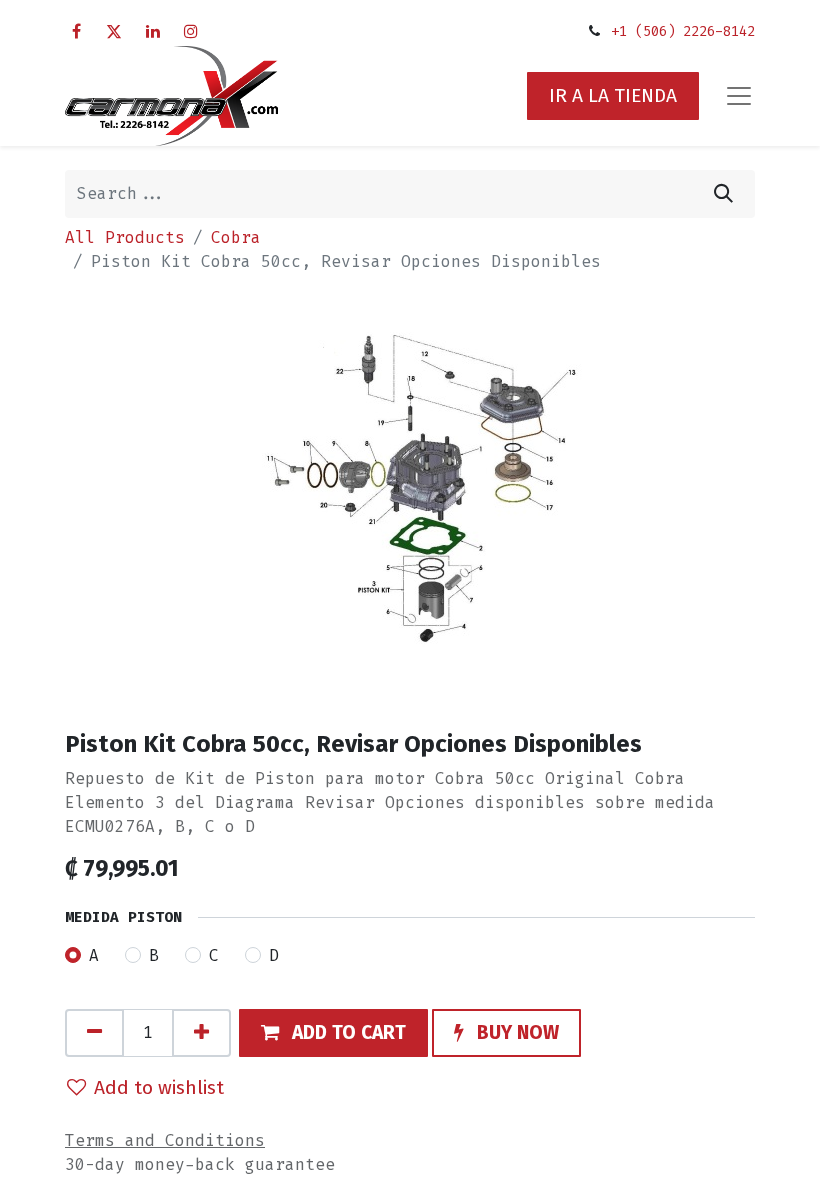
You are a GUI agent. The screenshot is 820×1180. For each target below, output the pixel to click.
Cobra (236, 237)
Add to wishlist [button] (159, 1087)
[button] (333, 1033)
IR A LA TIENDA (613, 95)
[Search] (723, 194)
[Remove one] (94, 1033)
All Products (125, 237)
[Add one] (201, 1033)
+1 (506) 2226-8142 (683, 31)
